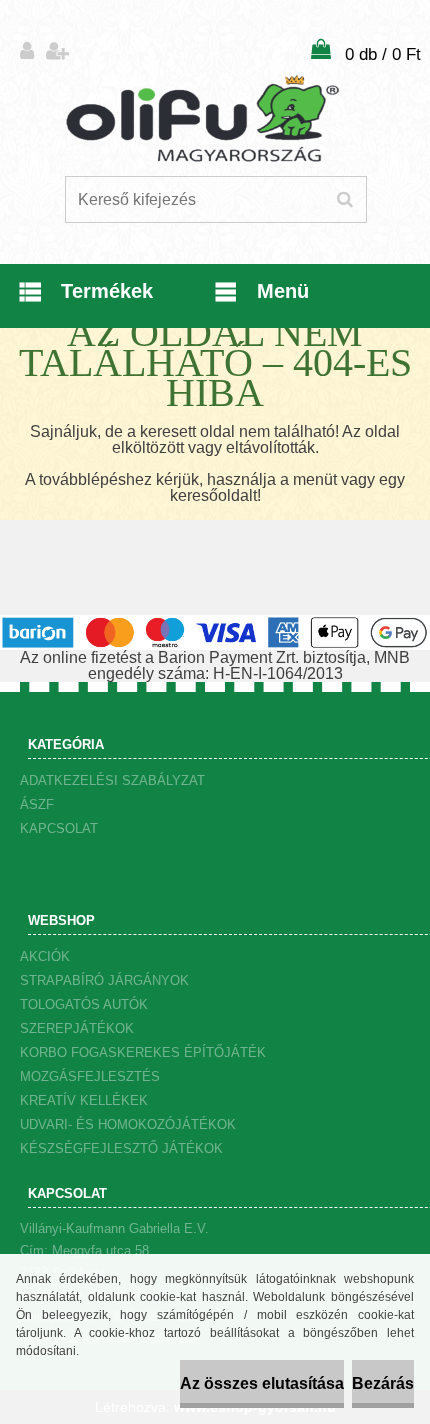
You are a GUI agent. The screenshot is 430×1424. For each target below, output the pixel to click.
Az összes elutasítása (262, 1383)
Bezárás (383, 1383)
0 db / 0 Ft (383, 54)
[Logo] (202, 119)
